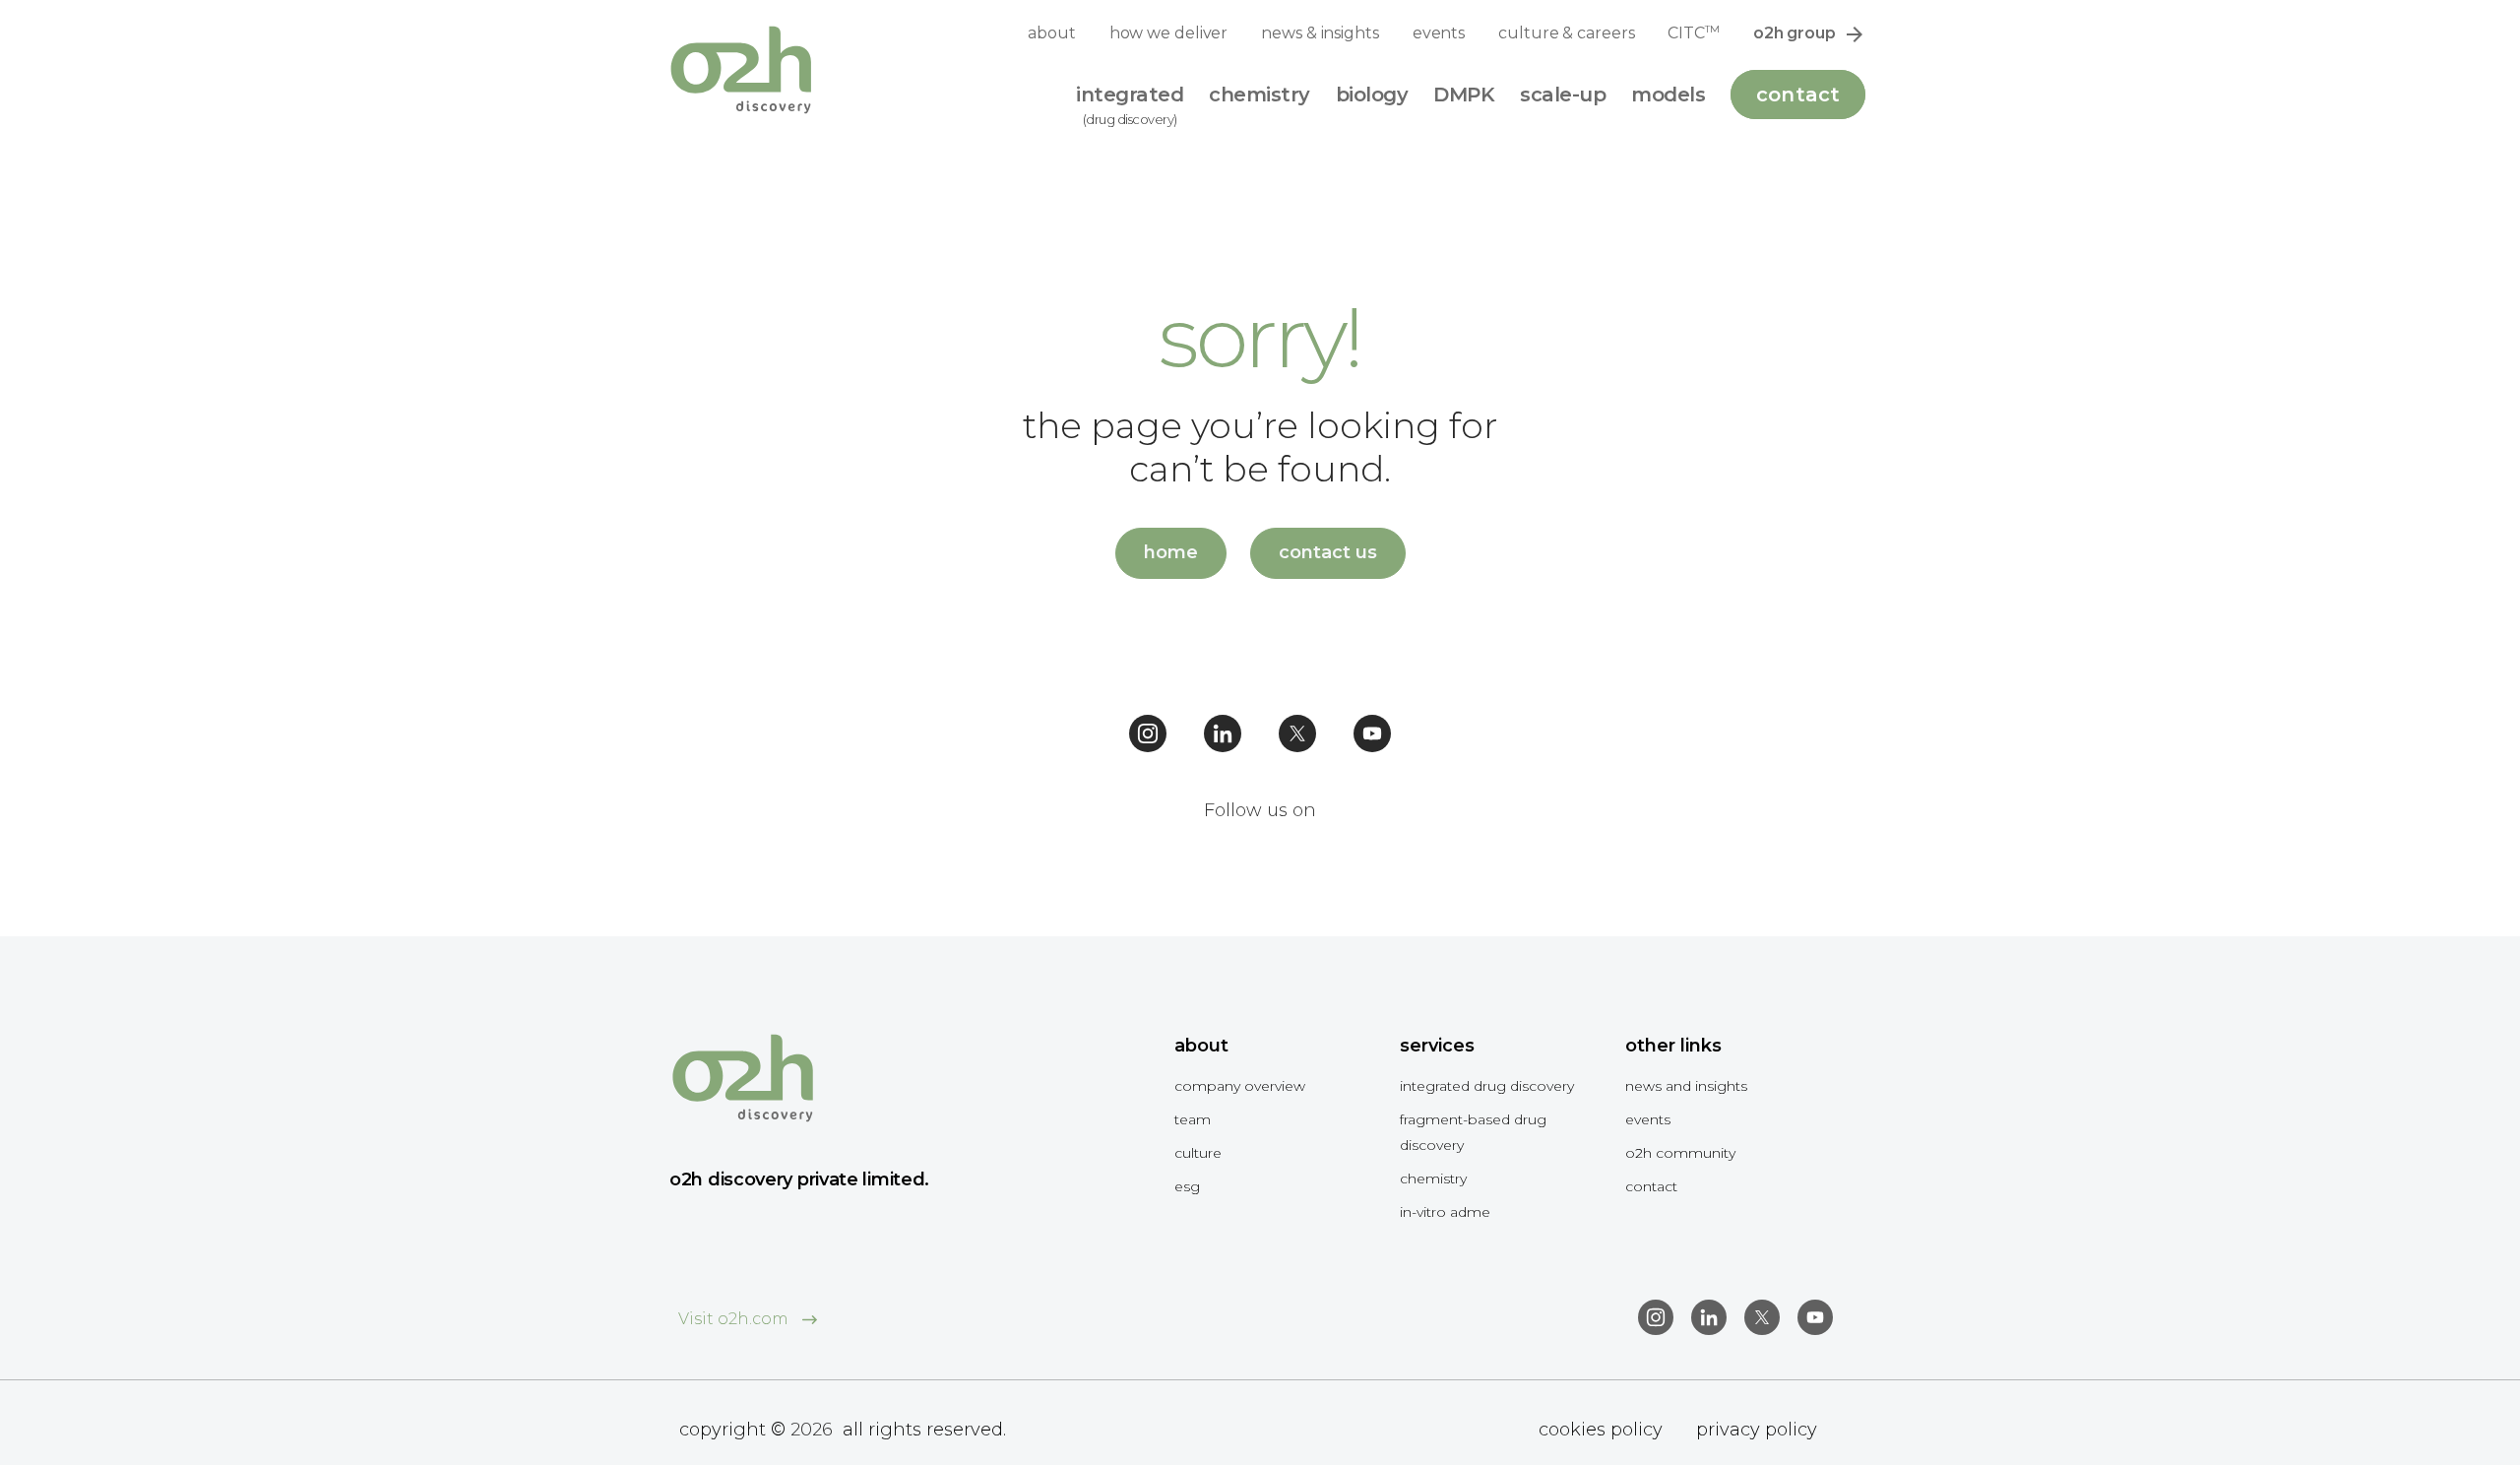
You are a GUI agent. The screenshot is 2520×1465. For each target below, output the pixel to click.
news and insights (1686, 1086)
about (1052, 33)
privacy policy (1757, 1430)
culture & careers (1566, 33)
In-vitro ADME (1445, 1212)
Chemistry (1433, 1178)
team (1193, 1119)
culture (1198, 1153)
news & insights (1320, 33)
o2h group (1795, 33)
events (1439, 33)
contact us (1328, 552)
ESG (1187, 1186)
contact (1651, 1186)
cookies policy (1601, 1430)
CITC (1693, 32)
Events (1648, 1119)
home (1171, 552)
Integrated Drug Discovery (1487, 1086)
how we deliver (1169, 33)
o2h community (1680, 1153)
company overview (1240, 1086)
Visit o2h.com (735, 1319)
